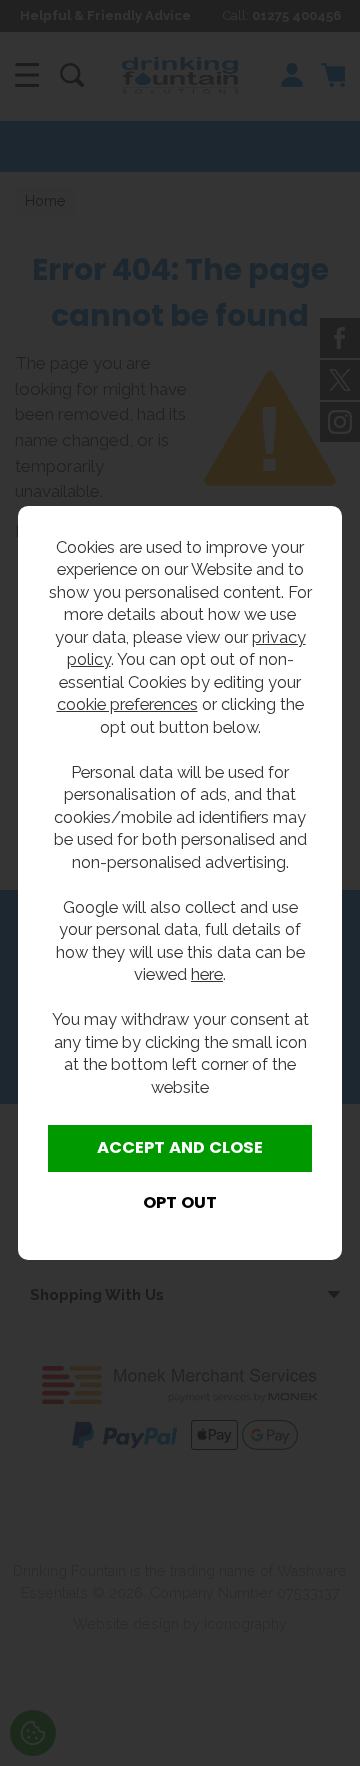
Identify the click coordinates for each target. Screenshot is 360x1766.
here (207, 974)
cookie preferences (127, 704)
